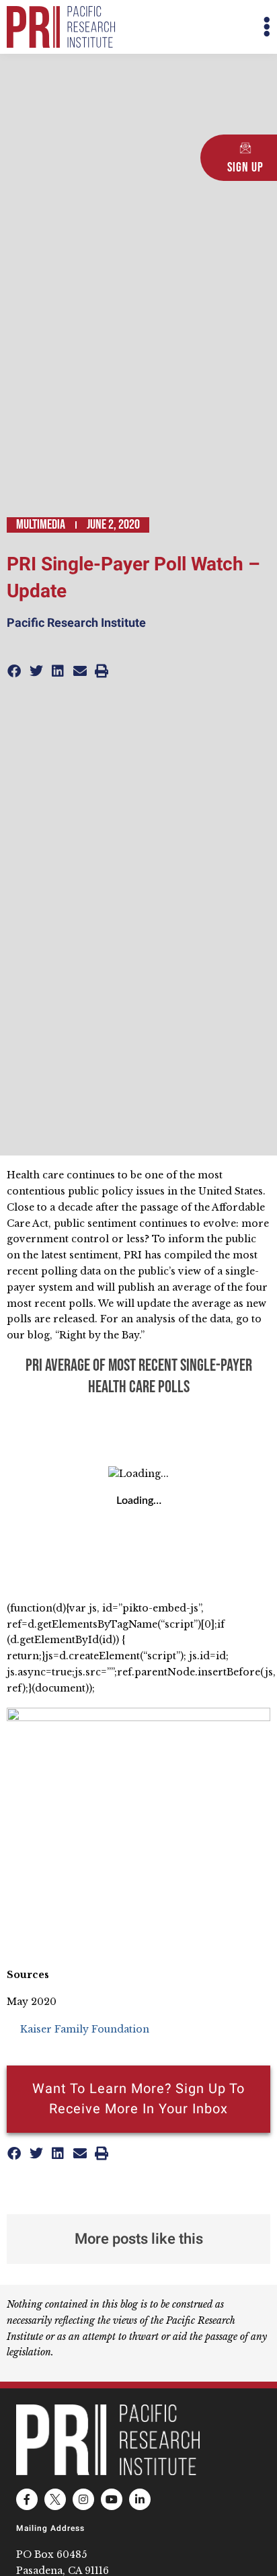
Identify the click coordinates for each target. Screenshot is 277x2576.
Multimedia (41, 525)
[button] (204, 27)
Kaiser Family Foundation (85, 2029)
